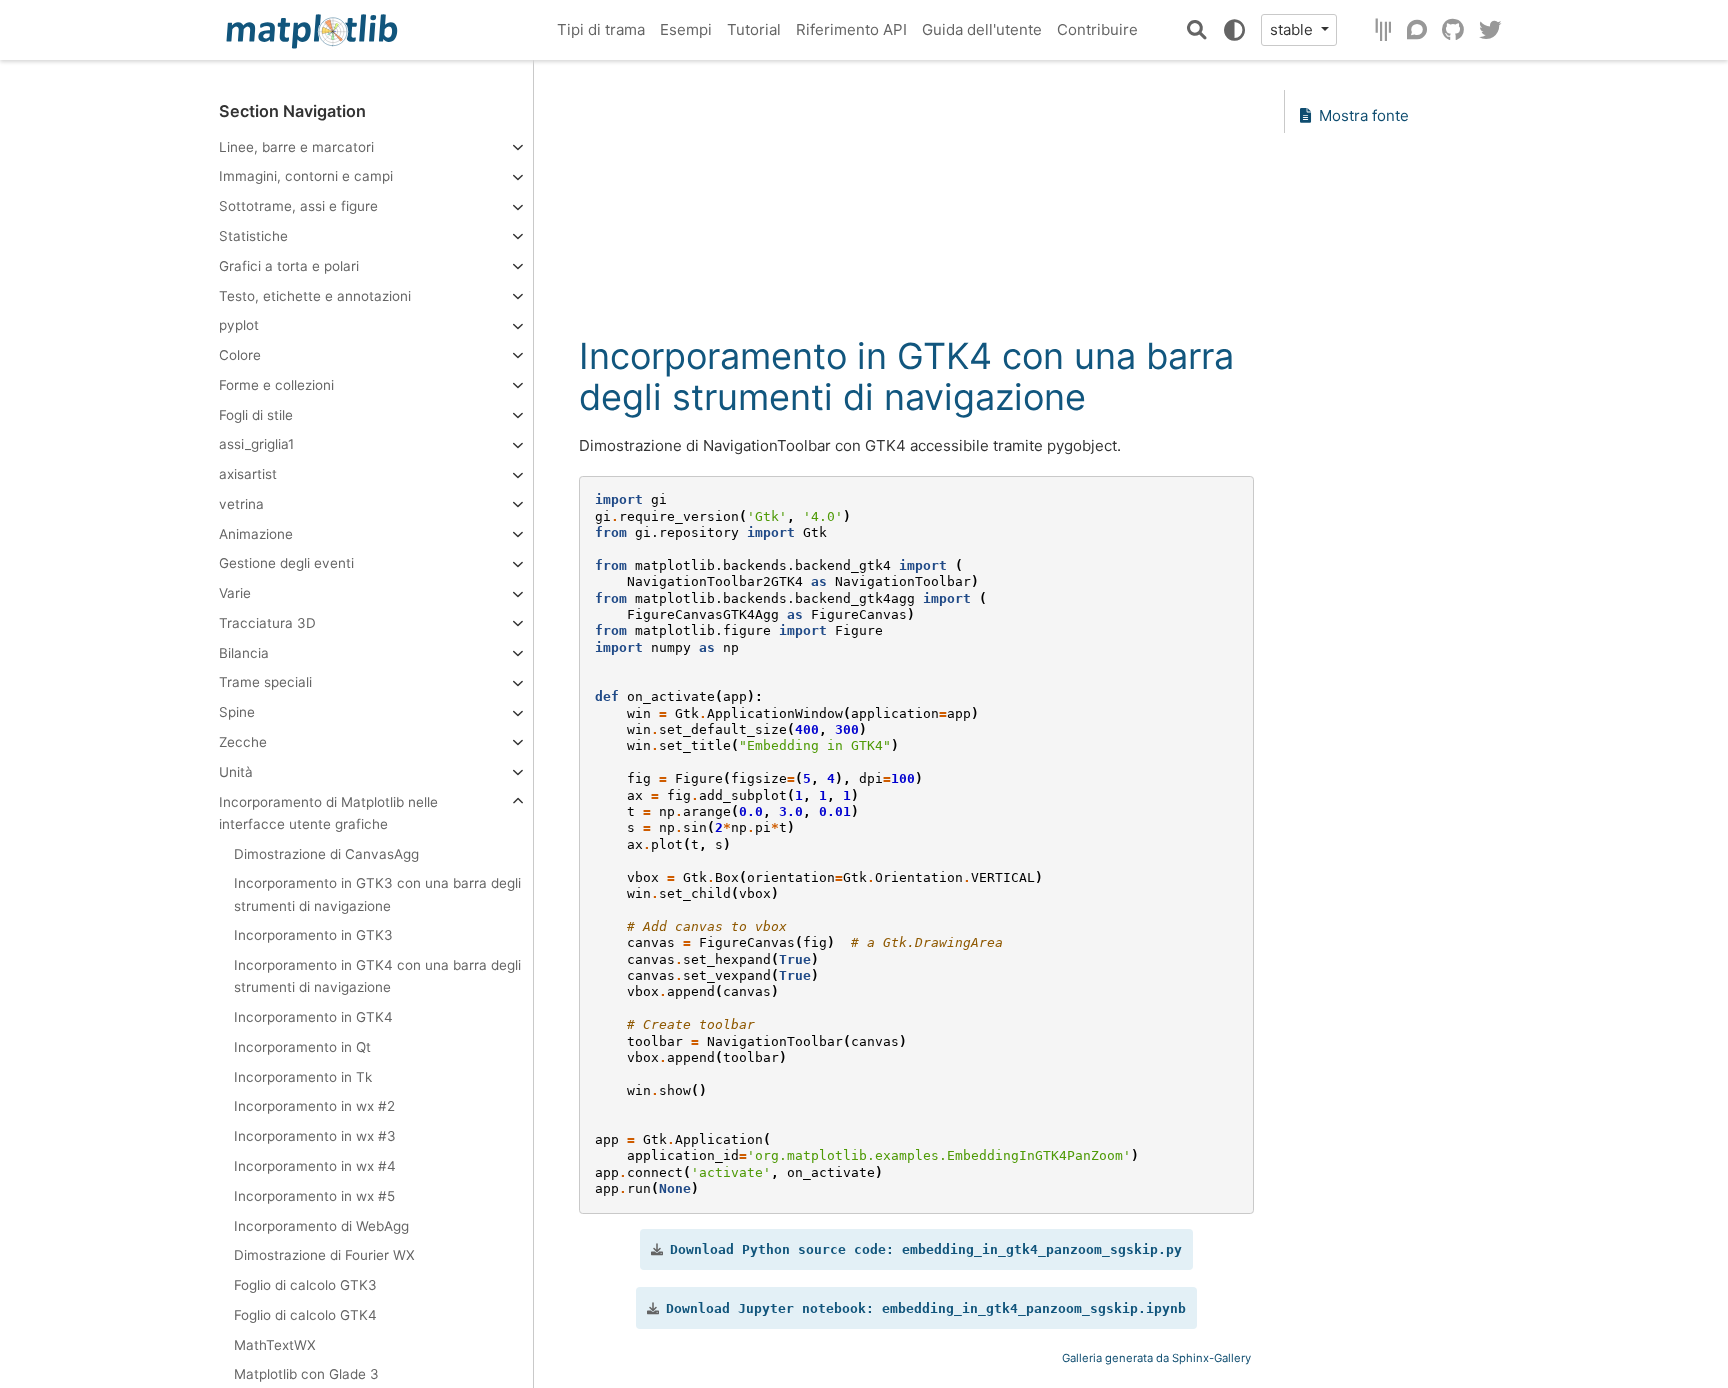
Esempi (686, 29)
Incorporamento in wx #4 (315, 1166)
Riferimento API (851, 29)
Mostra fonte (1364, 115)
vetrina (241, 504)
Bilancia (244, 653)
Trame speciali (265, 682)
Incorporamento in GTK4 (313, 1017)
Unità (236, 772)
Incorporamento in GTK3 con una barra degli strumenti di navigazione (377, 894)
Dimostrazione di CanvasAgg (326, 853)
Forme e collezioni (276, 385)
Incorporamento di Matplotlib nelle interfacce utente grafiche (328, 812)
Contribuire (1097, 29)
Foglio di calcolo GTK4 (305, 1315)
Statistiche (253, 236)
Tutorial (754, 29)
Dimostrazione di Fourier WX (324, 1255)
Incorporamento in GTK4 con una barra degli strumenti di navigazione (377, 976)
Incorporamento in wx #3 (315, 1136)
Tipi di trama (601, 29)
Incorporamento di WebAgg (321, 1225)
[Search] (1197, 30)
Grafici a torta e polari (289, 266)
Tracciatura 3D (267, 623)
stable (1293, 29)
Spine (237, 712)
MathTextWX (275, 1344)
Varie (235, 593)
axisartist (248, 474)
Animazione (256, 533)
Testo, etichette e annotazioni (315, 295)
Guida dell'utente (982, 29)
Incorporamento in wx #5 (314, 1196)
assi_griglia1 (256, 444)
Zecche (243, 742)
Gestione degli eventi (286, 563)
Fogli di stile (256, 414)
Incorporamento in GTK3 (313, 935)
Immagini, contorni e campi (306, 176)
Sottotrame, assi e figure (298, 206)
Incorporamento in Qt (302, 1047)
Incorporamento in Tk (303, 1076)
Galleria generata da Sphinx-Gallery (1156, 1358)
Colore (240, 355)
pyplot (239, 325)
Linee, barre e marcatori (296, 146)
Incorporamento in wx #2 (314, 1106)
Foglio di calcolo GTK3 (305, 1285)
